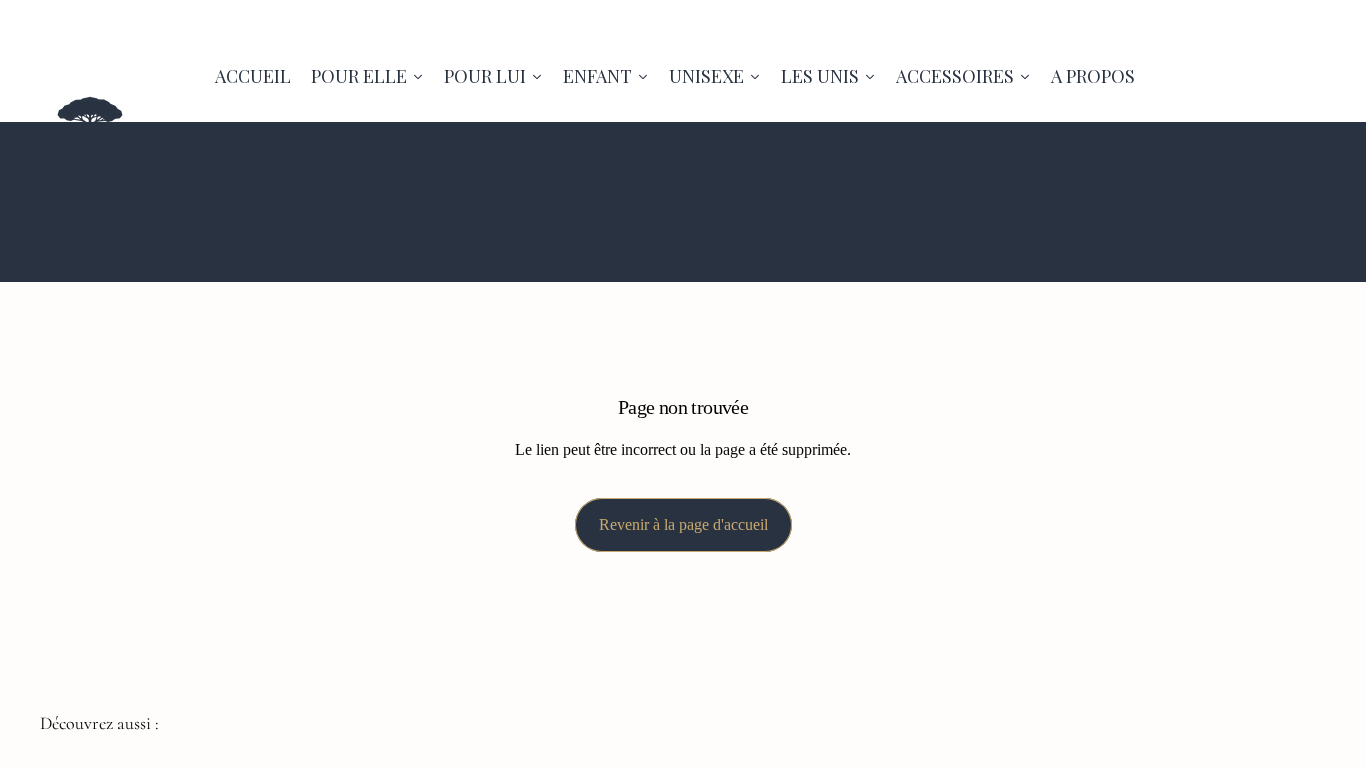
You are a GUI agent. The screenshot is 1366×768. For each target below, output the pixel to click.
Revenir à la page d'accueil (683, 524)
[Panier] (1304, 141)
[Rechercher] (1218, 141)
